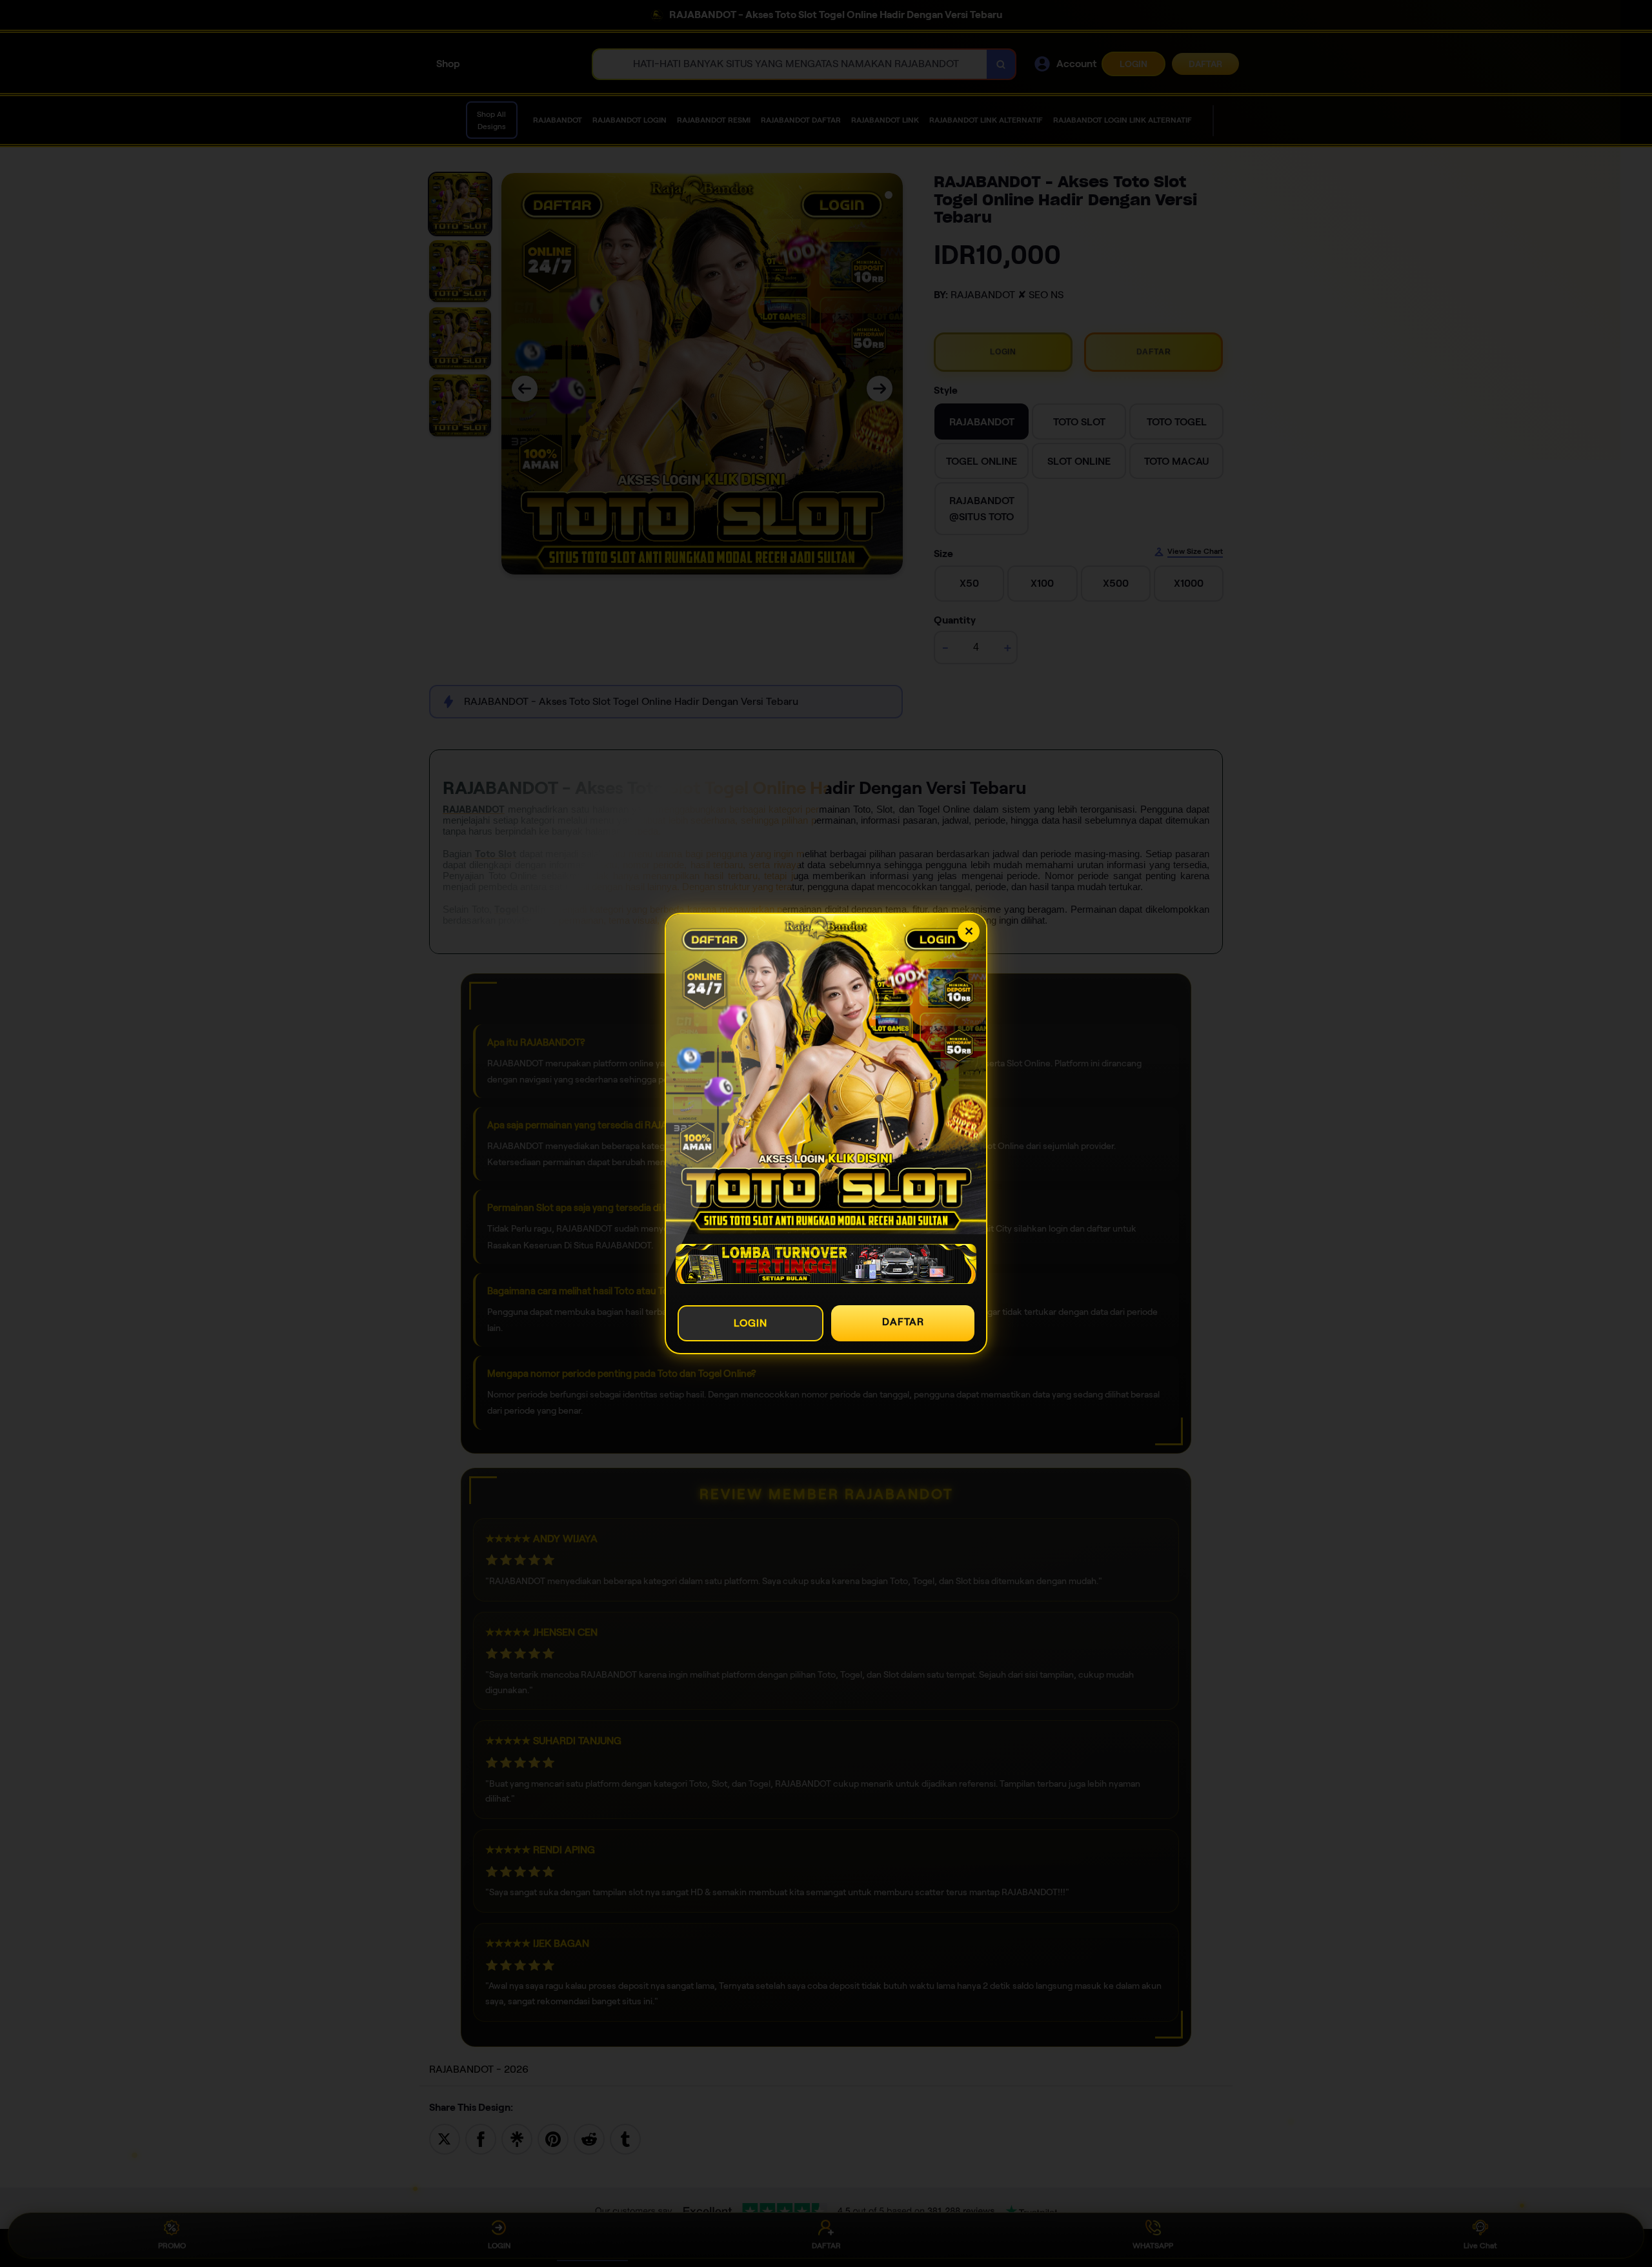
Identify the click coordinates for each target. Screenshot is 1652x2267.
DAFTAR (903, 1322)
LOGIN (750, 1323)
